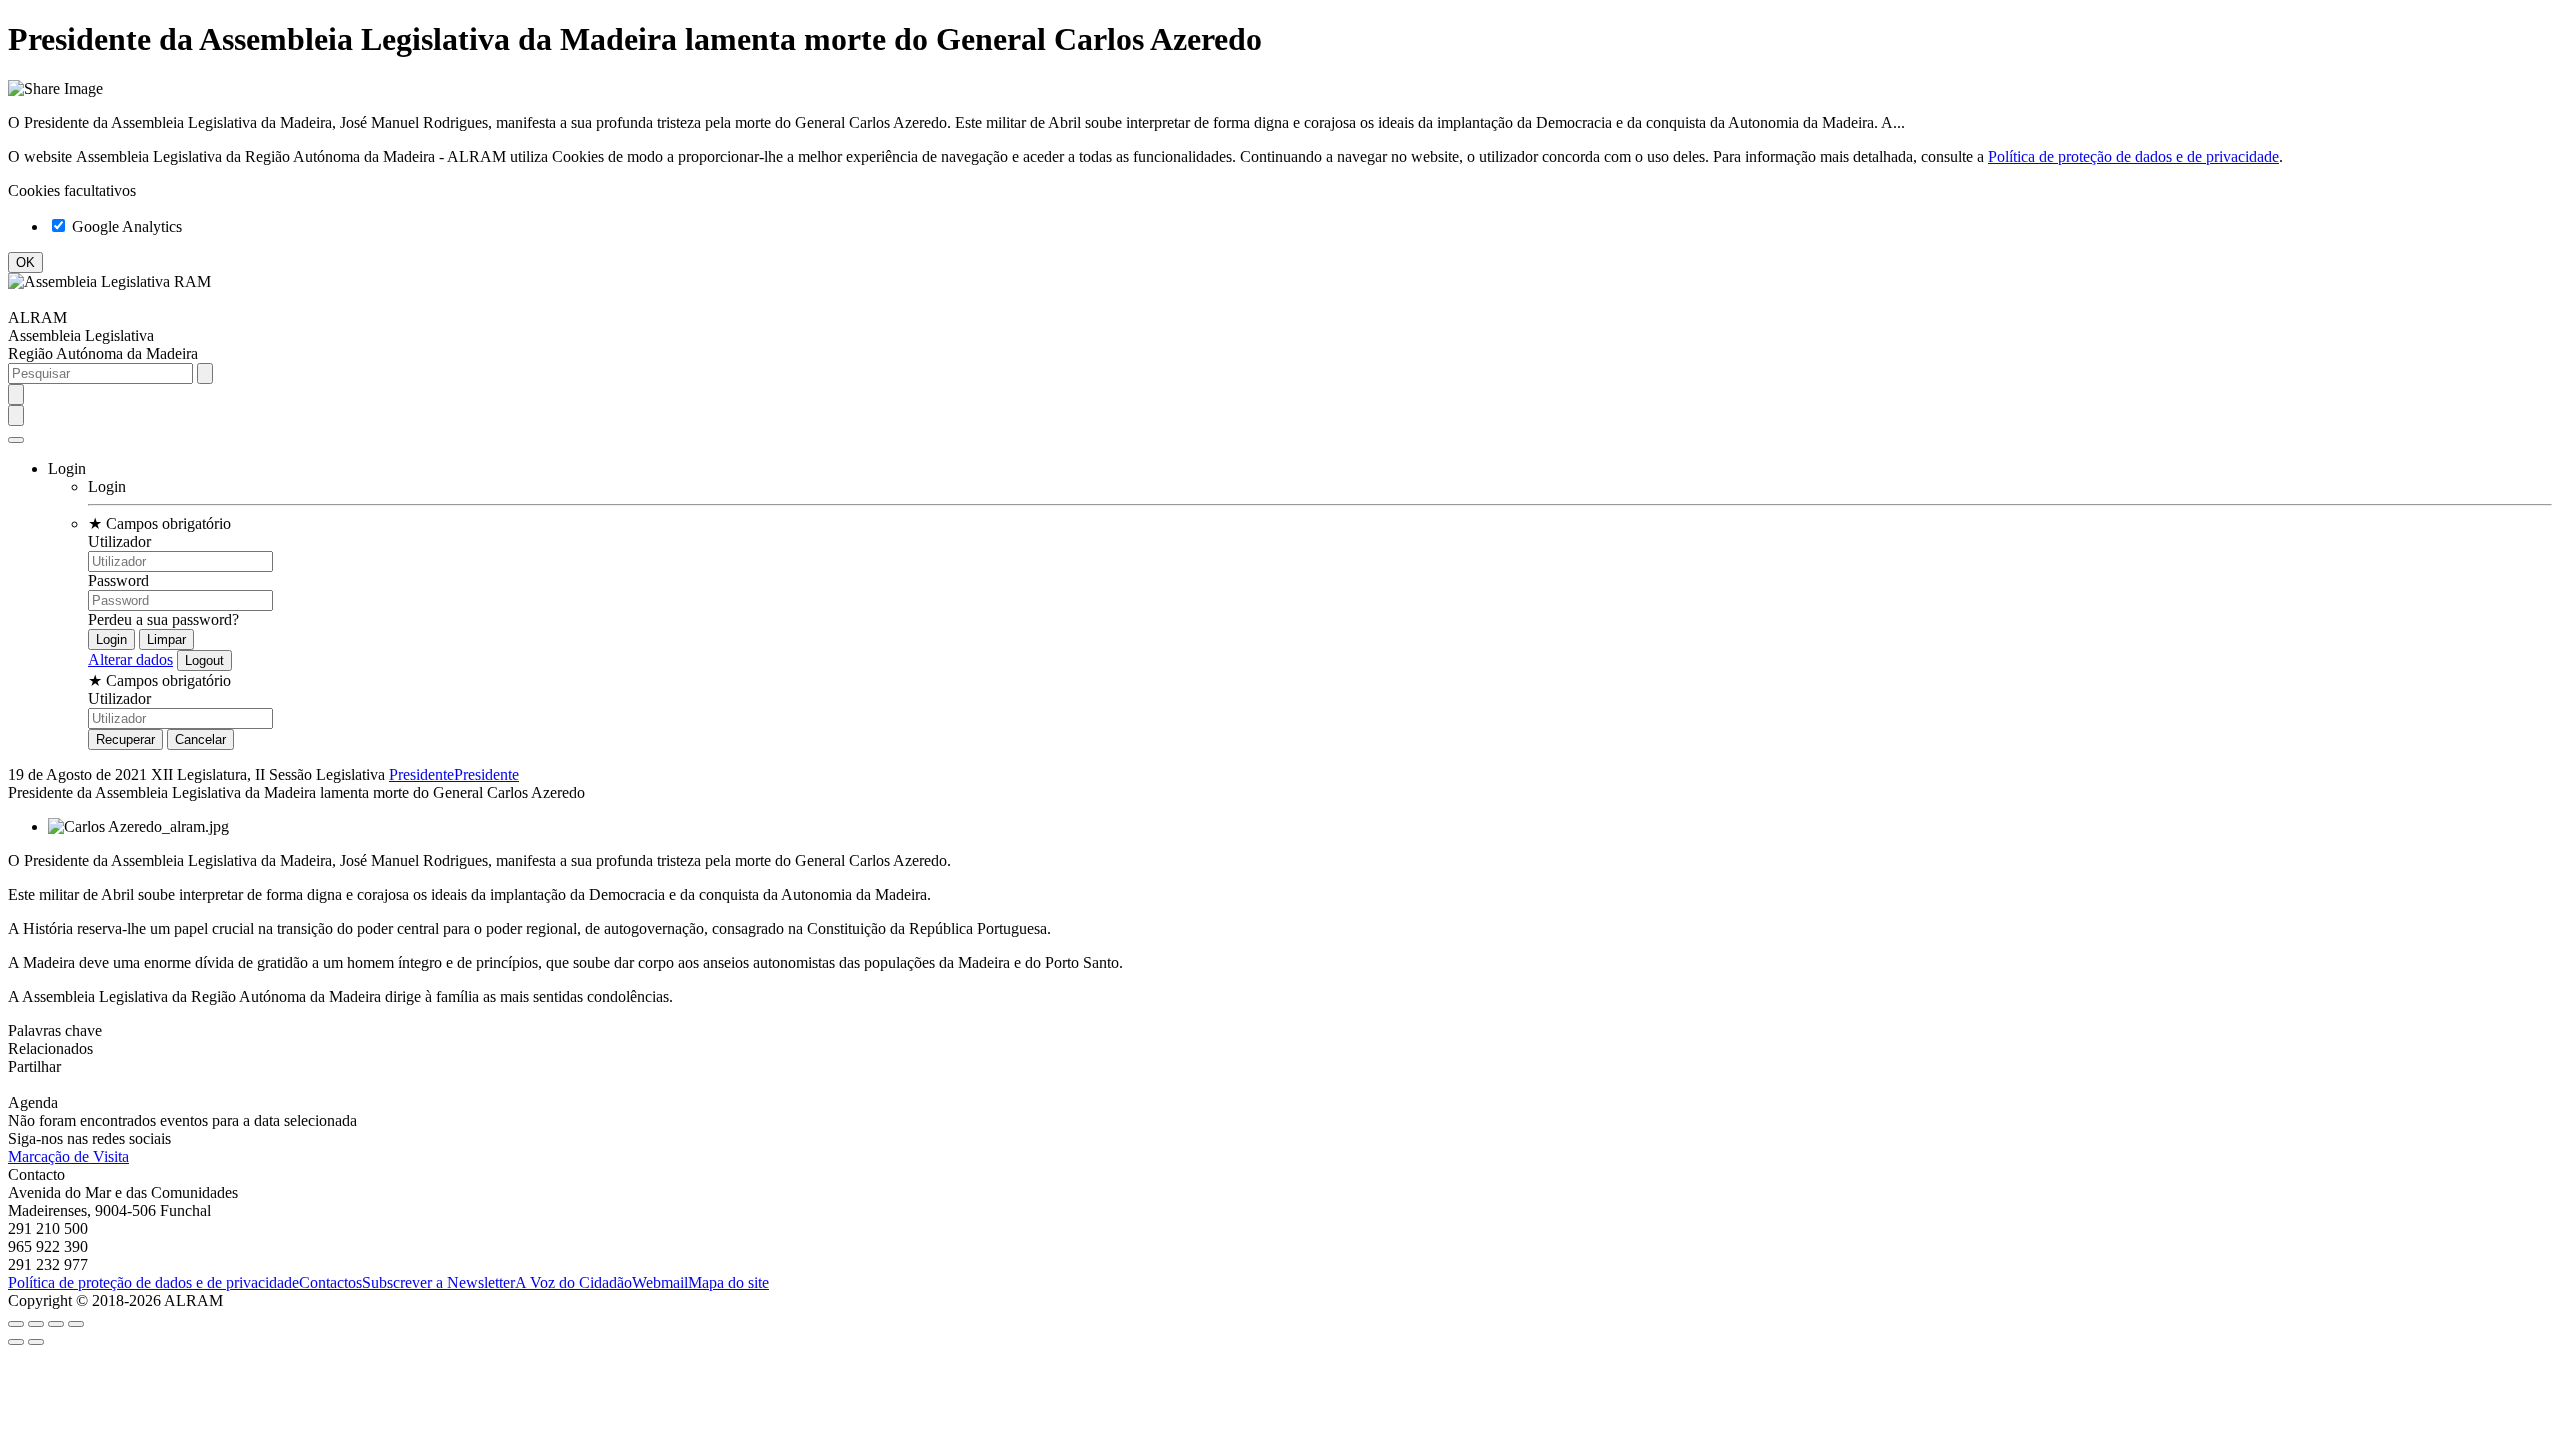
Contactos (330, 1282)
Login (107, 486)
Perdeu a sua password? (163, 619)
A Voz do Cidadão (573, 1282)
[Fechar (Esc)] (16, 1324)
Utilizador (119, 541)
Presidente (421, 774)
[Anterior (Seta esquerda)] (16, 1342)
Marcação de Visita (68, 1156)
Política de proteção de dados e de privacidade (2133, 156)
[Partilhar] (36, 1324)
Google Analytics (125, 226)
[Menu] (16, 440)
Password (118, 580)
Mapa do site (728, 1282)
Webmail (660, 1282)
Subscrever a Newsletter (438, 1282)
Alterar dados (130, 659)
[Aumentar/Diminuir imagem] (76, 1324)
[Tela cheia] (56, 1324)
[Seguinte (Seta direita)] (36, 1342)
